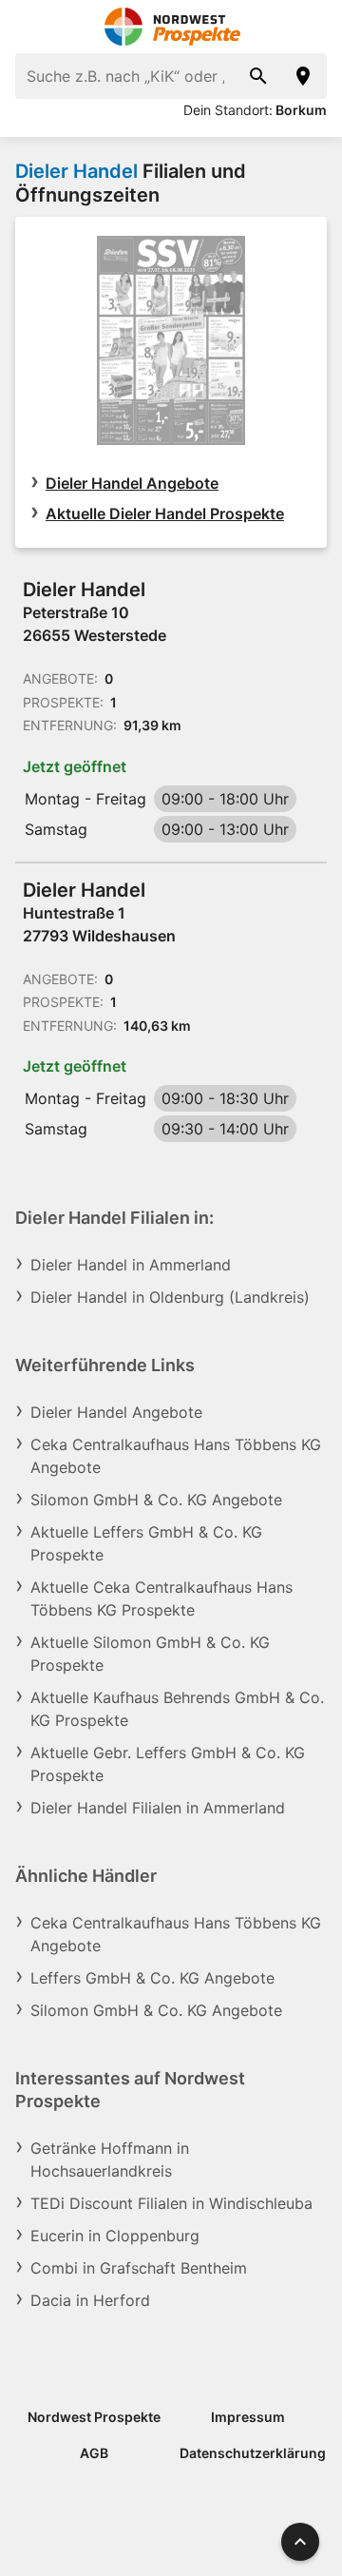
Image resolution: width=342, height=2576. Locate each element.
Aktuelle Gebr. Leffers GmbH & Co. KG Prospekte (168, 1764)
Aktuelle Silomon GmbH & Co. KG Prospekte (150, 1654)
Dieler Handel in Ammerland (131, 1265)
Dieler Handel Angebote (132, 483)
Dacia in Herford (90, 2300)
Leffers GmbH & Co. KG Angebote (152, 1978)
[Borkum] (304, 76)
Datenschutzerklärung (253, 2453)
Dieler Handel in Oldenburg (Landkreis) (170, 1297)
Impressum (248, 2417)
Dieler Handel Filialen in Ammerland (158, 1808)
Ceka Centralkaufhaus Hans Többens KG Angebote (176, 1456)
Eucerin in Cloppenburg (115, 2236)
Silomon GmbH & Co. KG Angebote (156, 1500)
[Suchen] (258, 76)
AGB (94, 2453)
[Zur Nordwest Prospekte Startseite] (171, 27)
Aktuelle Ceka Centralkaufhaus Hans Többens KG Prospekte (161, 1598)
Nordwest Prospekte (94, 2417)
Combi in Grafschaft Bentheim (139, 2268)
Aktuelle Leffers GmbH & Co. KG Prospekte (146, 1543)
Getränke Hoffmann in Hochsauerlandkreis (110, 2160)
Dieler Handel (76, 171)
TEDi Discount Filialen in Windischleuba (171, 2203)
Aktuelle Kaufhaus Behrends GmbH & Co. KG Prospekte (177, 1709)
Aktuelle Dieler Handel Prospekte (165, 513)
